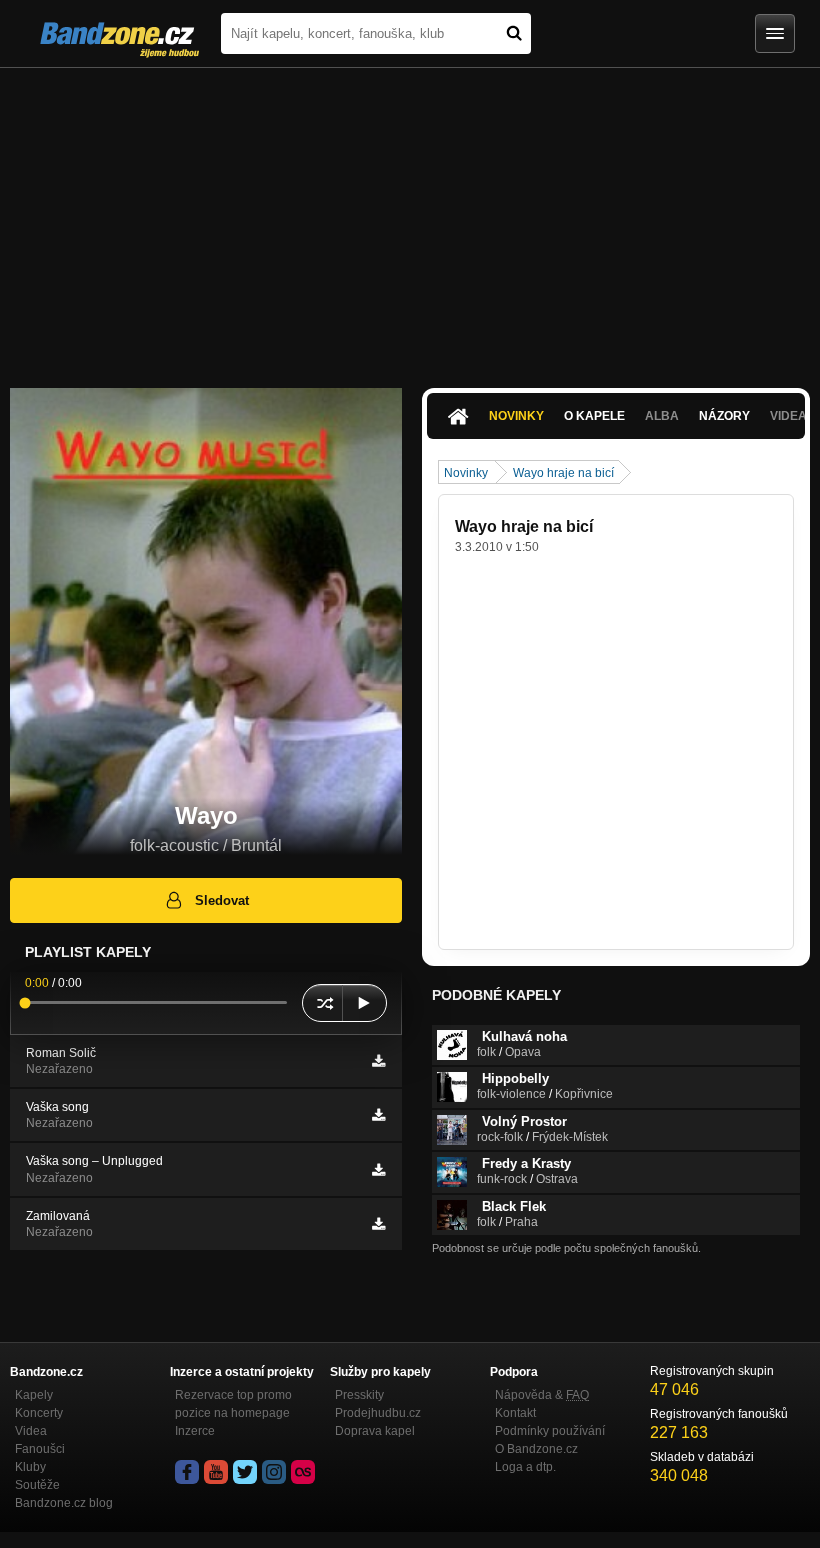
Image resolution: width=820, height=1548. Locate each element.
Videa (31, 1431)
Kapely (34, 1395)
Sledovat (222, 900)
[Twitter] (245, 1472)
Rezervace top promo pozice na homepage (233, 1404)
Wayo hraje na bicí (563, 473)
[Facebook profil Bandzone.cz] (187, 1472)
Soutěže (37, 1485)
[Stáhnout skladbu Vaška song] (378, 1115)
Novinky (516, 416)
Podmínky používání (550, 1431)
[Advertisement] (410, 218)
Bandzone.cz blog (64, 1503)
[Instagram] (274, 1472)
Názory (724, 416)
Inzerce (195, 1431)
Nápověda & (542, 1395)
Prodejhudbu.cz (378, 1413)
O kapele (594, 416)
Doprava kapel (375, 1431)
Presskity (359, 1395)
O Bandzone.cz (536, 1449)
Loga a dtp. (525, 1467)
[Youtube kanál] (216, 1472)
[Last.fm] (303, 1472)
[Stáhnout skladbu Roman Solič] (378, 1061)
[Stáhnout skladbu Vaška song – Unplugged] (378, 1170)
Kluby (30, 1467)
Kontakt (515, 1413)
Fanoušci (40, 1449)
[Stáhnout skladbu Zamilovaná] (378, 1224)
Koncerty (39, 1413)
